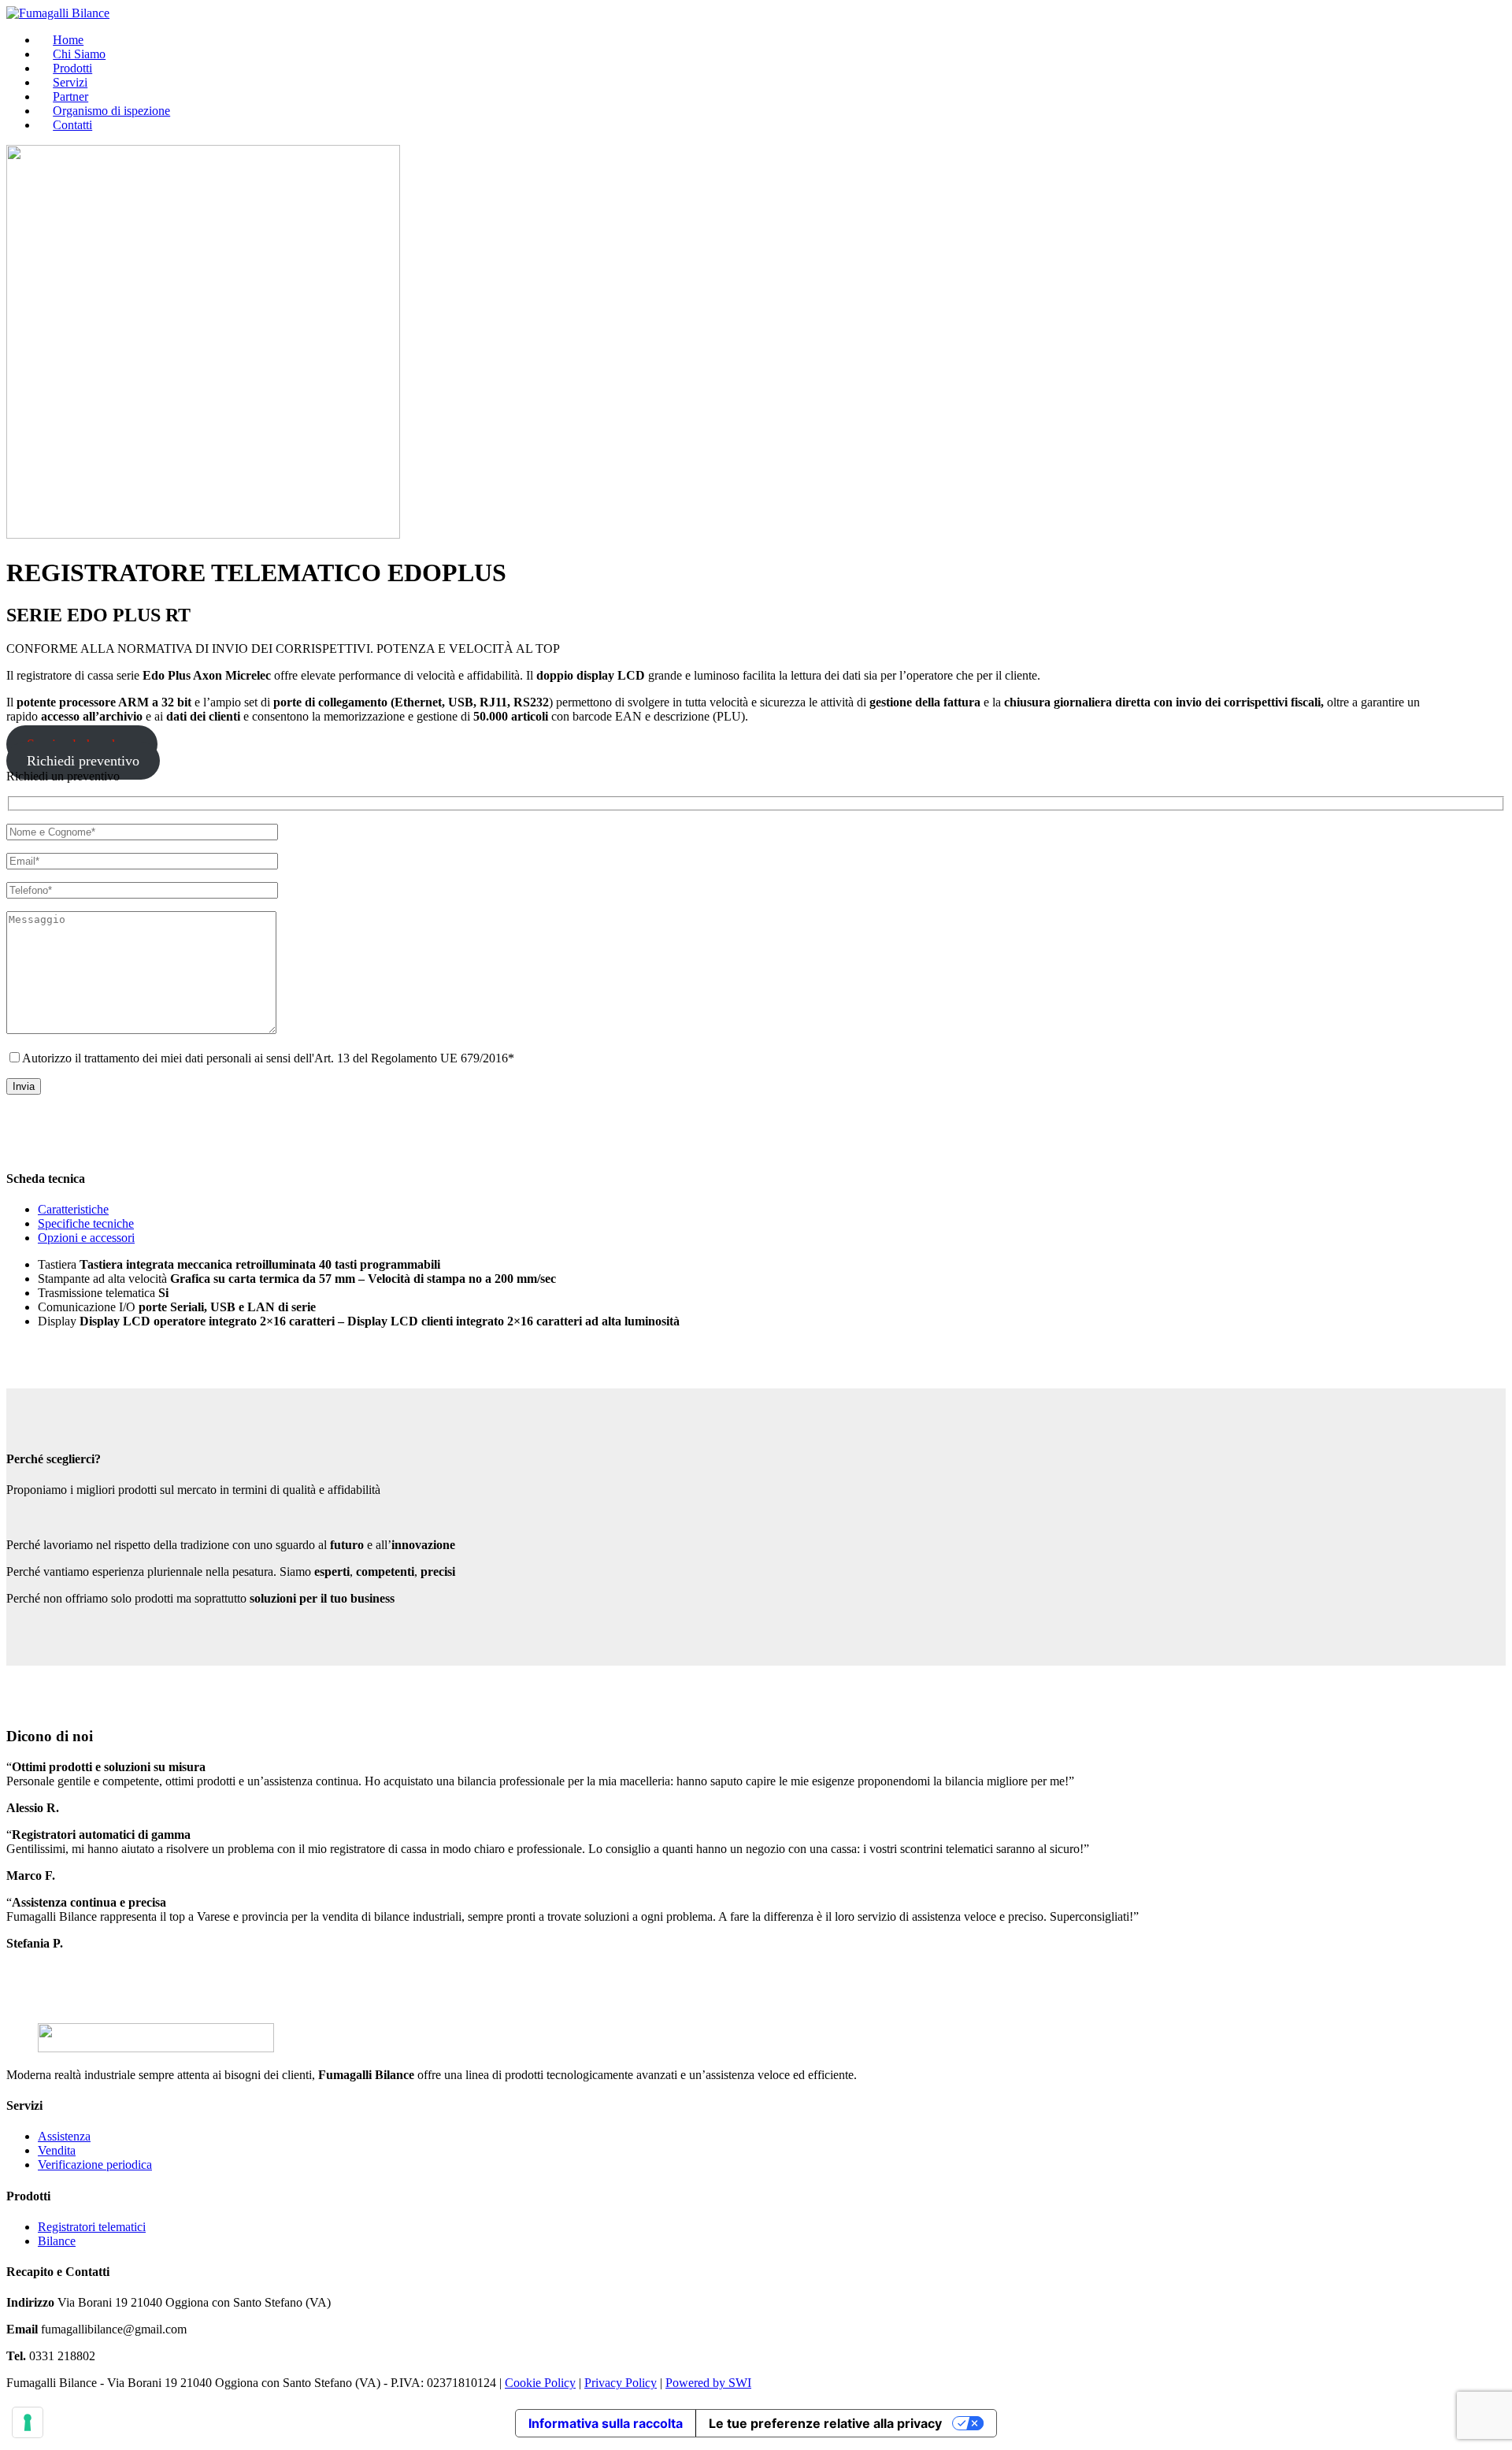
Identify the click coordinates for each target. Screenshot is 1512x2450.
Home (68, 40)
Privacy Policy (621, 2383)
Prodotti (72, 68)
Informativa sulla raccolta (606, 2423)
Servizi (70, 82)
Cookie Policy (540, 2383)
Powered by (697, 2383)
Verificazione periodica (95, 2165)
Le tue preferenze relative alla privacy (825, 2423)
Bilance (57, 2241)
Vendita (57, 2150)
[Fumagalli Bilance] (58, 13)
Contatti (72, 125)
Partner (70, 96)
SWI (740, 2383)
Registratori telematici (92, 2227)
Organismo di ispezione (111, 111)
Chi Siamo (79, 54)
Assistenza (64, 2136)
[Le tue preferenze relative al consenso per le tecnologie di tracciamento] (28, 2422)
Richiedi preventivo (83, 761)
